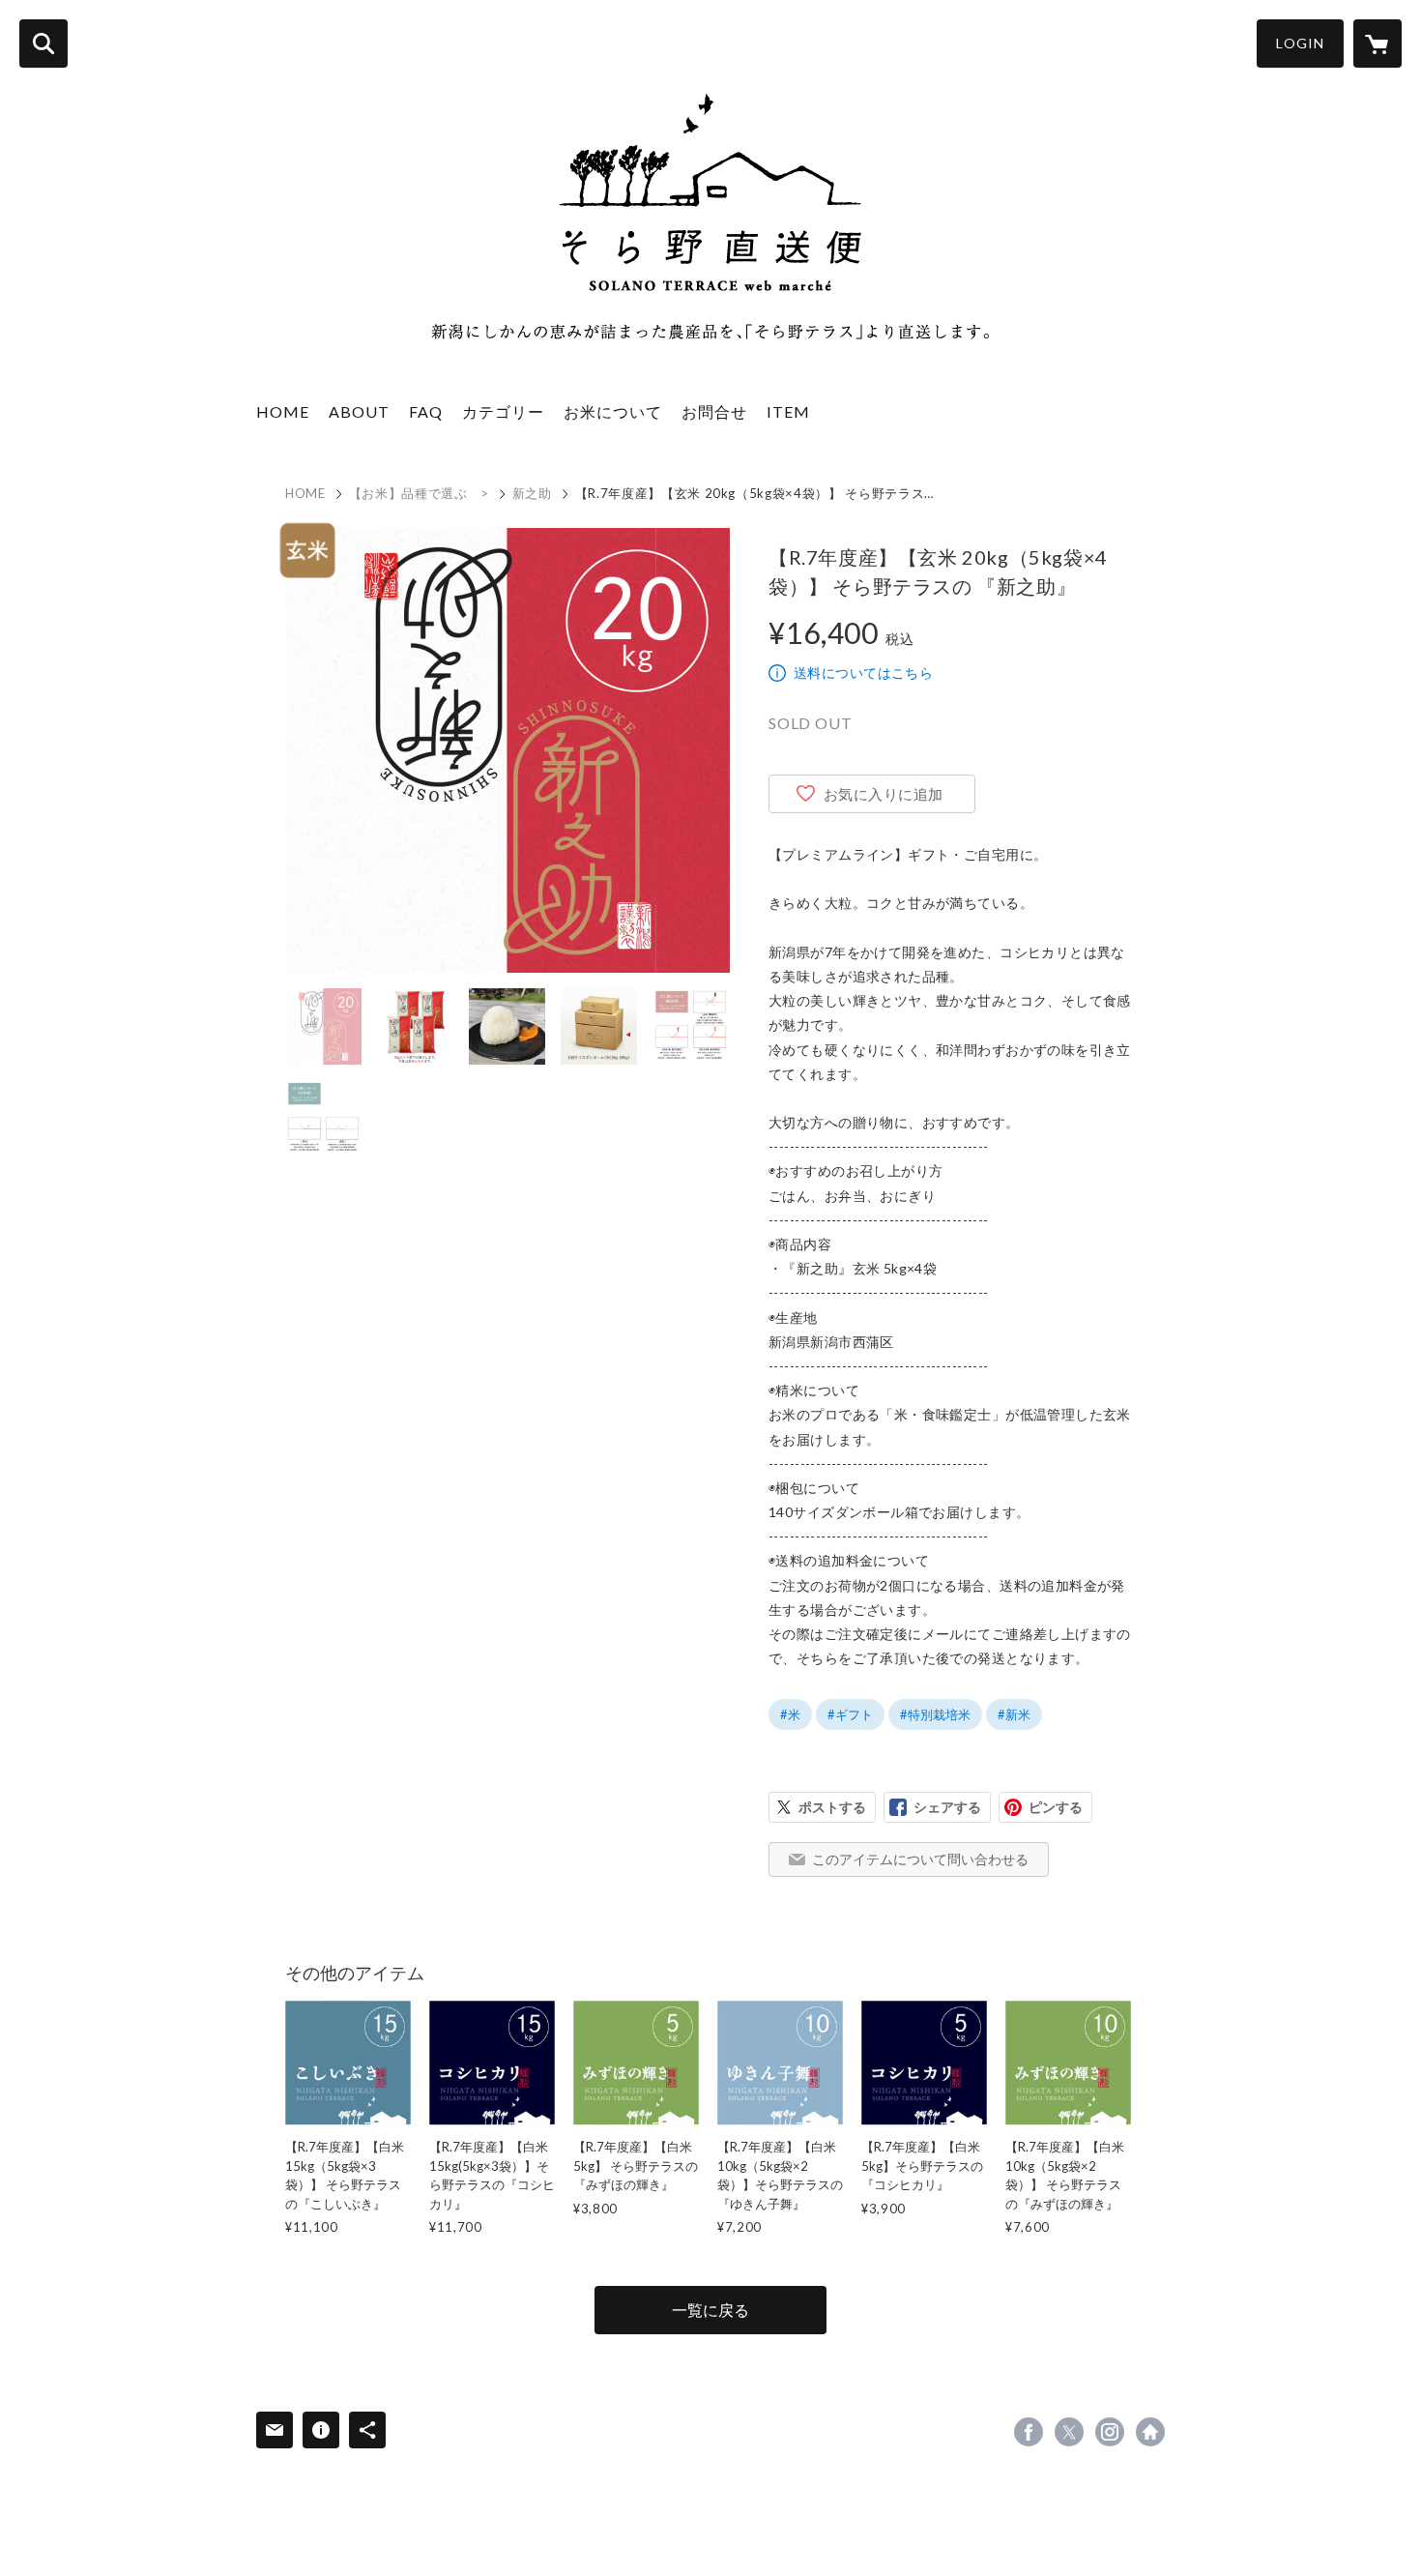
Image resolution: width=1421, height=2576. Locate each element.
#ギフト (850, 1714)
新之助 (532, 493)
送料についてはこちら (863, 673)
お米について (613, 411)
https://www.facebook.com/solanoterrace (1029, 2432)
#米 (790, 1714)
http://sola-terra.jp (1150, 2432)
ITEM (788, 411)
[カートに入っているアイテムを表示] (1377, 44)
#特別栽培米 (935, 1714)
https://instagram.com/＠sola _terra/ (1110, 2432)
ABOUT (359, 411)
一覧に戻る (710, 2310)
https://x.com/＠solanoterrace (1069, 2432)
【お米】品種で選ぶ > (419, 493)
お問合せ (714, 411)
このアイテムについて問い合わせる (920, 1859)
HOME (283, 411)
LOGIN (1300, 43)
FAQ (426, 411)
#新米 (1014, 1714)
